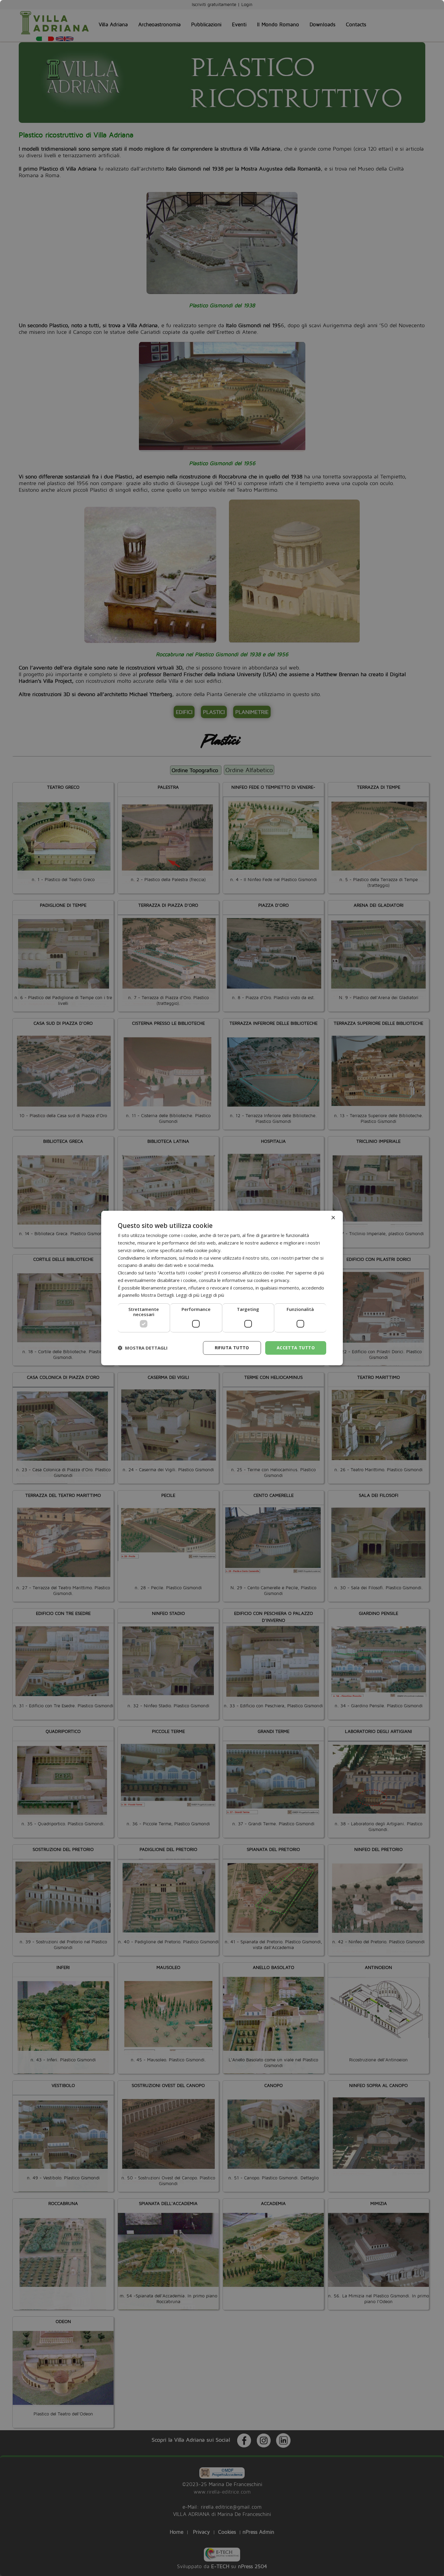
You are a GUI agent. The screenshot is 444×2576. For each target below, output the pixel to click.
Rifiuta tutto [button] (232, 1348)
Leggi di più (212, 1295)
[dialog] (222, 1288)
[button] (143, 1348)
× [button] (333, 1218)
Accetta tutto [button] (296, 1348)
